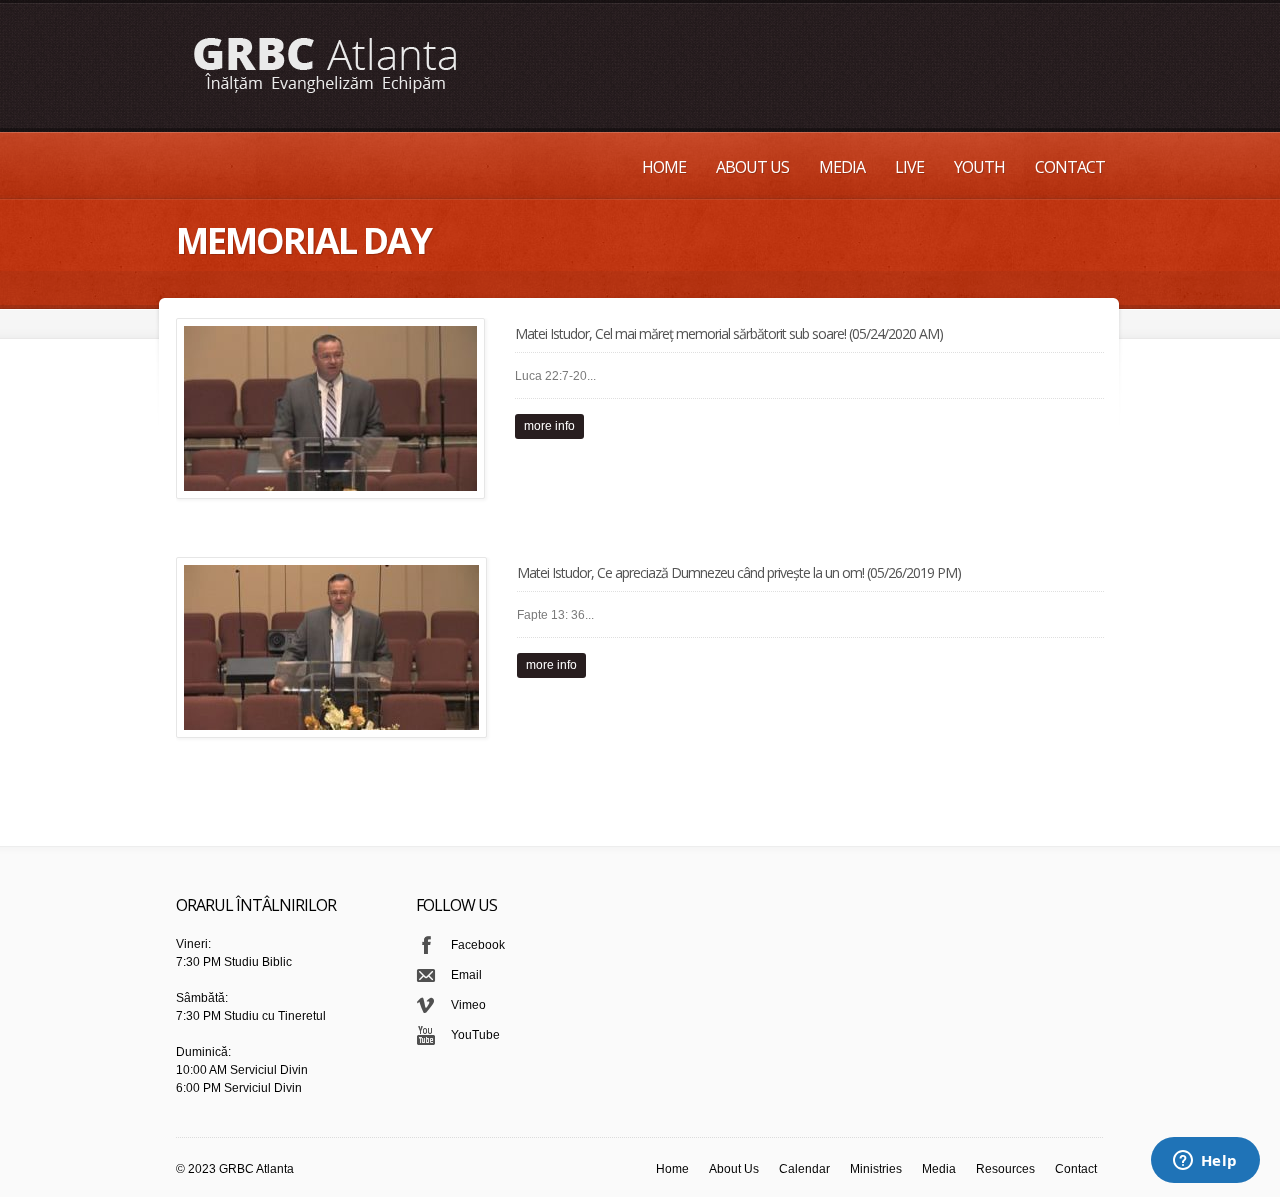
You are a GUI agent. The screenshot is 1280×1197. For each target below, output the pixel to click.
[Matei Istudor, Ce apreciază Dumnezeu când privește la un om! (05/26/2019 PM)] (331, 647)
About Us (752, 167)
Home (664, 167)
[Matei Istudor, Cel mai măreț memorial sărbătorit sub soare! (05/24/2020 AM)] (330, 408)
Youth (979, 167)
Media (842, 167)
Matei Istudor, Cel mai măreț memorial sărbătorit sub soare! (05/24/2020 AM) (729, 333)
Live (909, 167)
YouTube (475, 1035)
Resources (1005, 1169)
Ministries (876, 1169)
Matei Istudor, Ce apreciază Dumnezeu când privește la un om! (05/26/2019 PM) (739, 572)
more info (549, 426)
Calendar (804, 1169)
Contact (1070, 167)
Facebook (478, 945)
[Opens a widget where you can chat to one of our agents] (1205, 1162)
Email (466, 975)
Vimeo (468, 1005)
